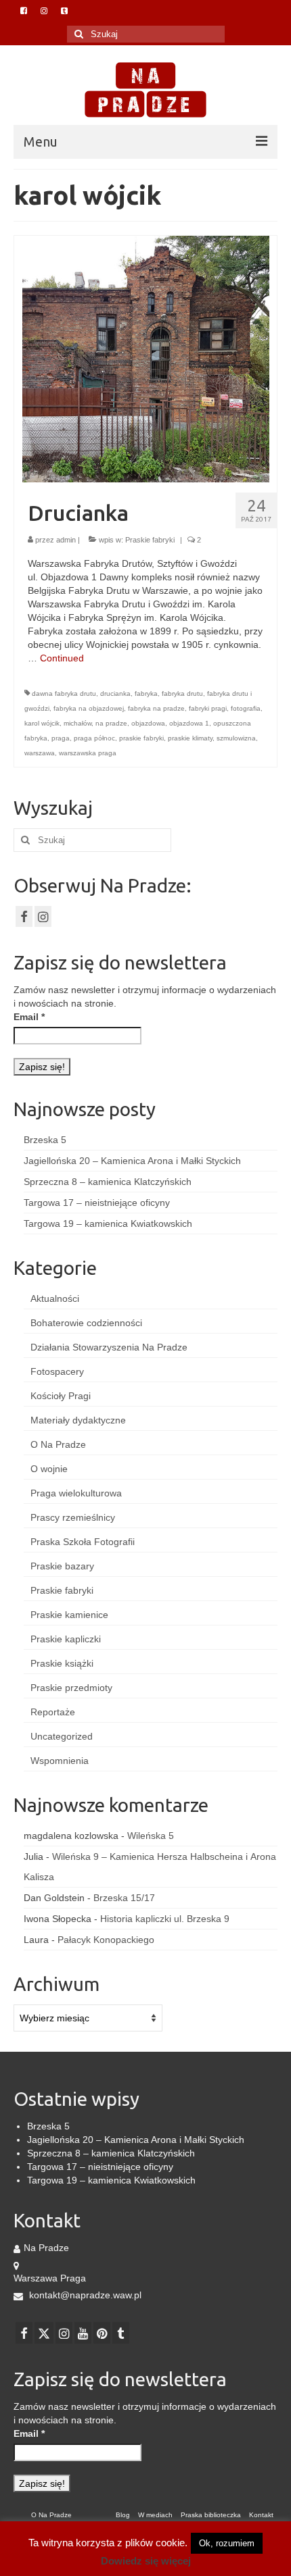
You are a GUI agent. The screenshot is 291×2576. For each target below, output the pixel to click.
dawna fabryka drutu (64, 693)
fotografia (246, 708)
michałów (77, 723)
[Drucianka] (146, 358)
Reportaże (53, 1712)
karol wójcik (42, 723)
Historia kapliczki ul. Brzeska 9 (165, 1919)
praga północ (94, 738)
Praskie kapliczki (66, 1639)
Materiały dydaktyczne (78, 1420)
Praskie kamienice (69, 1615)
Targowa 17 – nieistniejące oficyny (97, 1203)
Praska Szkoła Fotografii (83, 1542)
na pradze (111, 723)
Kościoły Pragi (61, 1396)
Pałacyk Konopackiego (106, 1940)
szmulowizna (236, 738)
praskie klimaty (190, 738)
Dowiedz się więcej (146, 2561)
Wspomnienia (60, 1761)
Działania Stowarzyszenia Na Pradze (109, 1347)
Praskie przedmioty (71, 1688)
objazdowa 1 (189, 723)
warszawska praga (88, 753)
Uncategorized (62, 1736)
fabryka (146, 693)
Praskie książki (62, 1663)
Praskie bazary (62, 1566)
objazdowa (148, 723)
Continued (62, 658)
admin (66, 540)
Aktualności (55, 1298)
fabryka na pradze (156, 708)
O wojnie (49, 1469)
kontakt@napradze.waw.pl (84, 2295)
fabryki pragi (208, 708)
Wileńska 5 (151, 1836)
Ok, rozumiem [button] (227, 2543)
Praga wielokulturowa (76, 1493)
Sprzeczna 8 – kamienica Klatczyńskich (108, 1182)
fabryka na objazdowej (89, 708)
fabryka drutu (182, 693)
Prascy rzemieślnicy (73, 1517)
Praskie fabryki (150, 540)
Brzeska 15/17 (124, 1898)
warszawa (40, 753)
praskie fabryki (141, 738)
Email (29, 1017)
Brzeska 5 (45, 1140)
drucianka (115, 693)
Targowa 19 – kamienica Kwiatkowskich (108, 1223)
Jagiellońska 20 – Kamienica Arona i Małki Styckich (132, 1161)
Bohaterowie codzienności (86, 1323)
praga (61, 738)
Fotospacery (57, 1371)
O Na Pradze (58, 1444)
